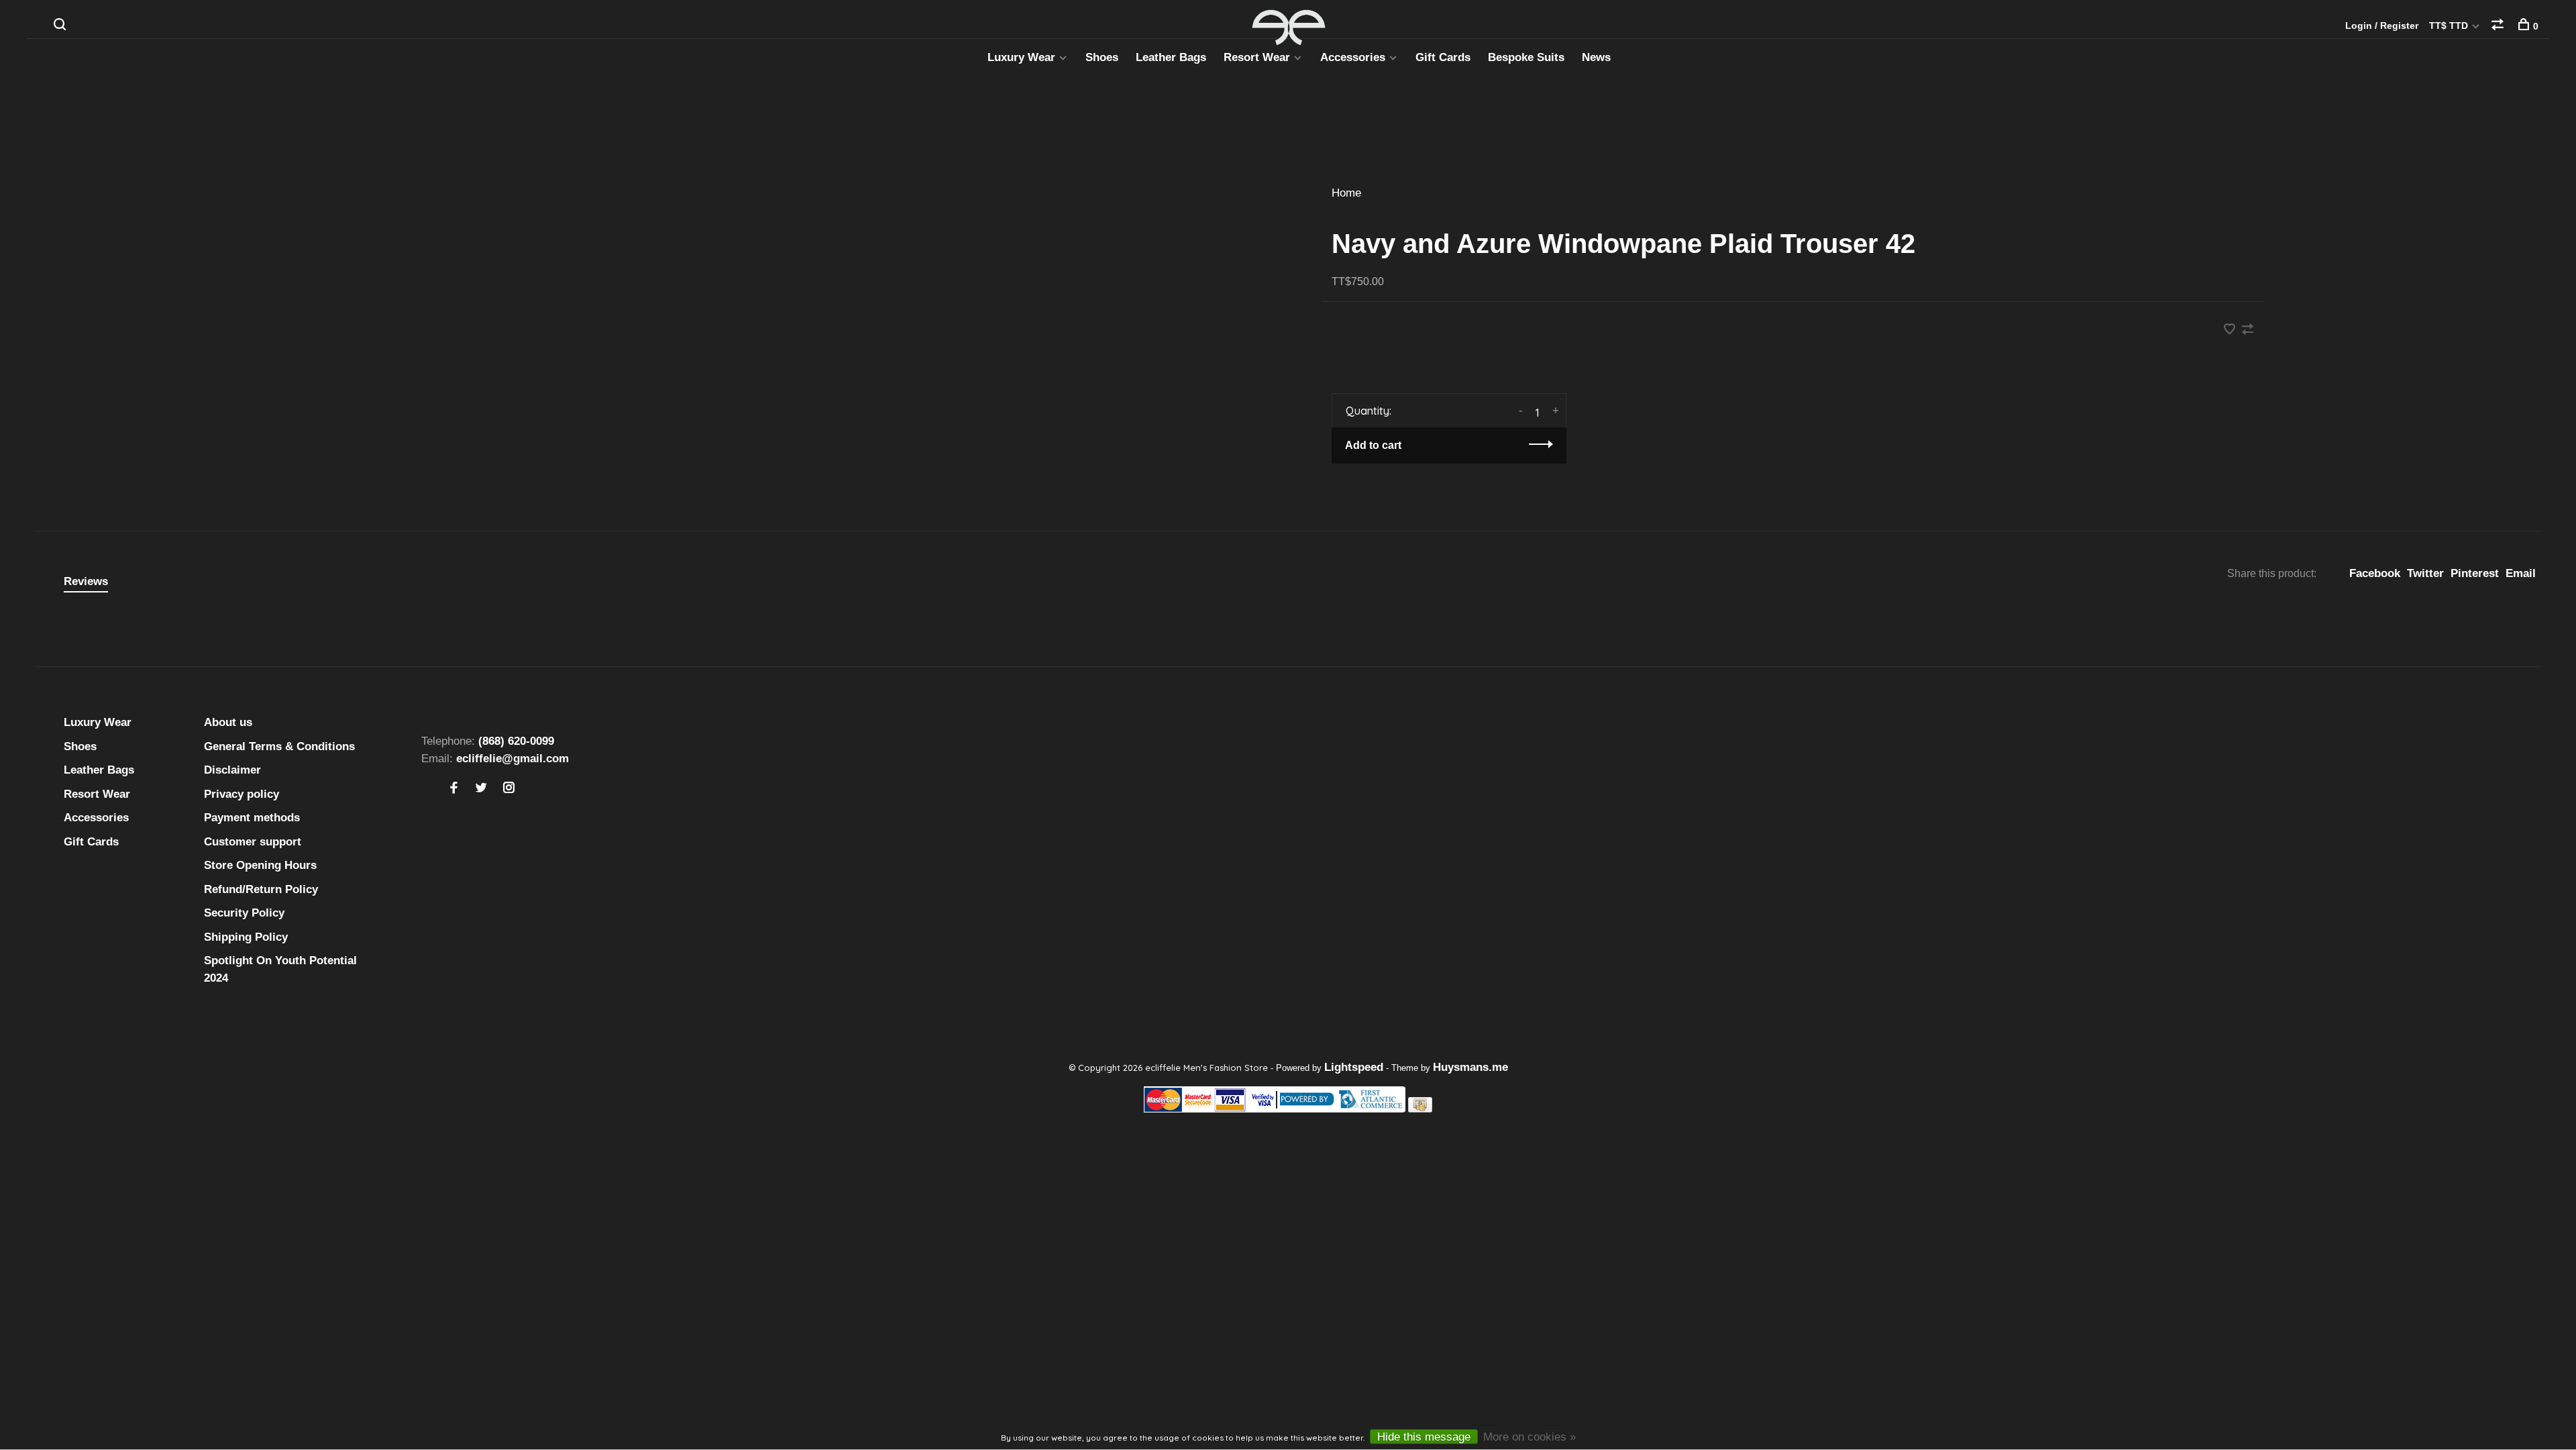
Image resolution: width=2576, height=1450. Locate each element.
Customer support (253, 842)
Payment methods (252, 818)
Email (2521, 573)
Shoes (1102, 57)
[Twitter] (481, 789)
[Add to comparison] (2248, 330)
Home (1346, 193)
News (1596, 57)
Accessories (1353, 57)
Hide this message (1424, 1437)
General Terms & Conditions (279, 746)
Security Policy (244, 913)
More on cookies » (1529, 1437)
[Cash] (1420, 1109)
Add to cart (1373, 445)
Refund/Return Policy (261, 889)
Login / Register (2382, 25)
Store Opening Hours (260, 865)
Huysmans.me (1470, 1067)
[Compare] (2499, 26)
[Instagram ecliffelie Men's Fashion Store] (509, 789)
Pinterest (2475, 573)
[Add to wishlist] (2231, 330)
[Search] (61, 26)
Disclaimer (232, 770)
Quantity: (1368, 411)
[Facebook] (454, 789)
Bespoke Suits (1526, 57)
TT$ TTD (2450, 25)
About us (228, 722)
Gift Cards (1443, 57)
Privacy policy (241, 794)
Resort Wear (1257, 57)
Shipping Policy (246, 937)
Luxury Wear (1021, 57)
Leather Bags (1171, 57)
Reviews (86, 581)
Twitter (2425, 573)
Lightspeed (1354, 1067)
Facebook (2375, 573)
